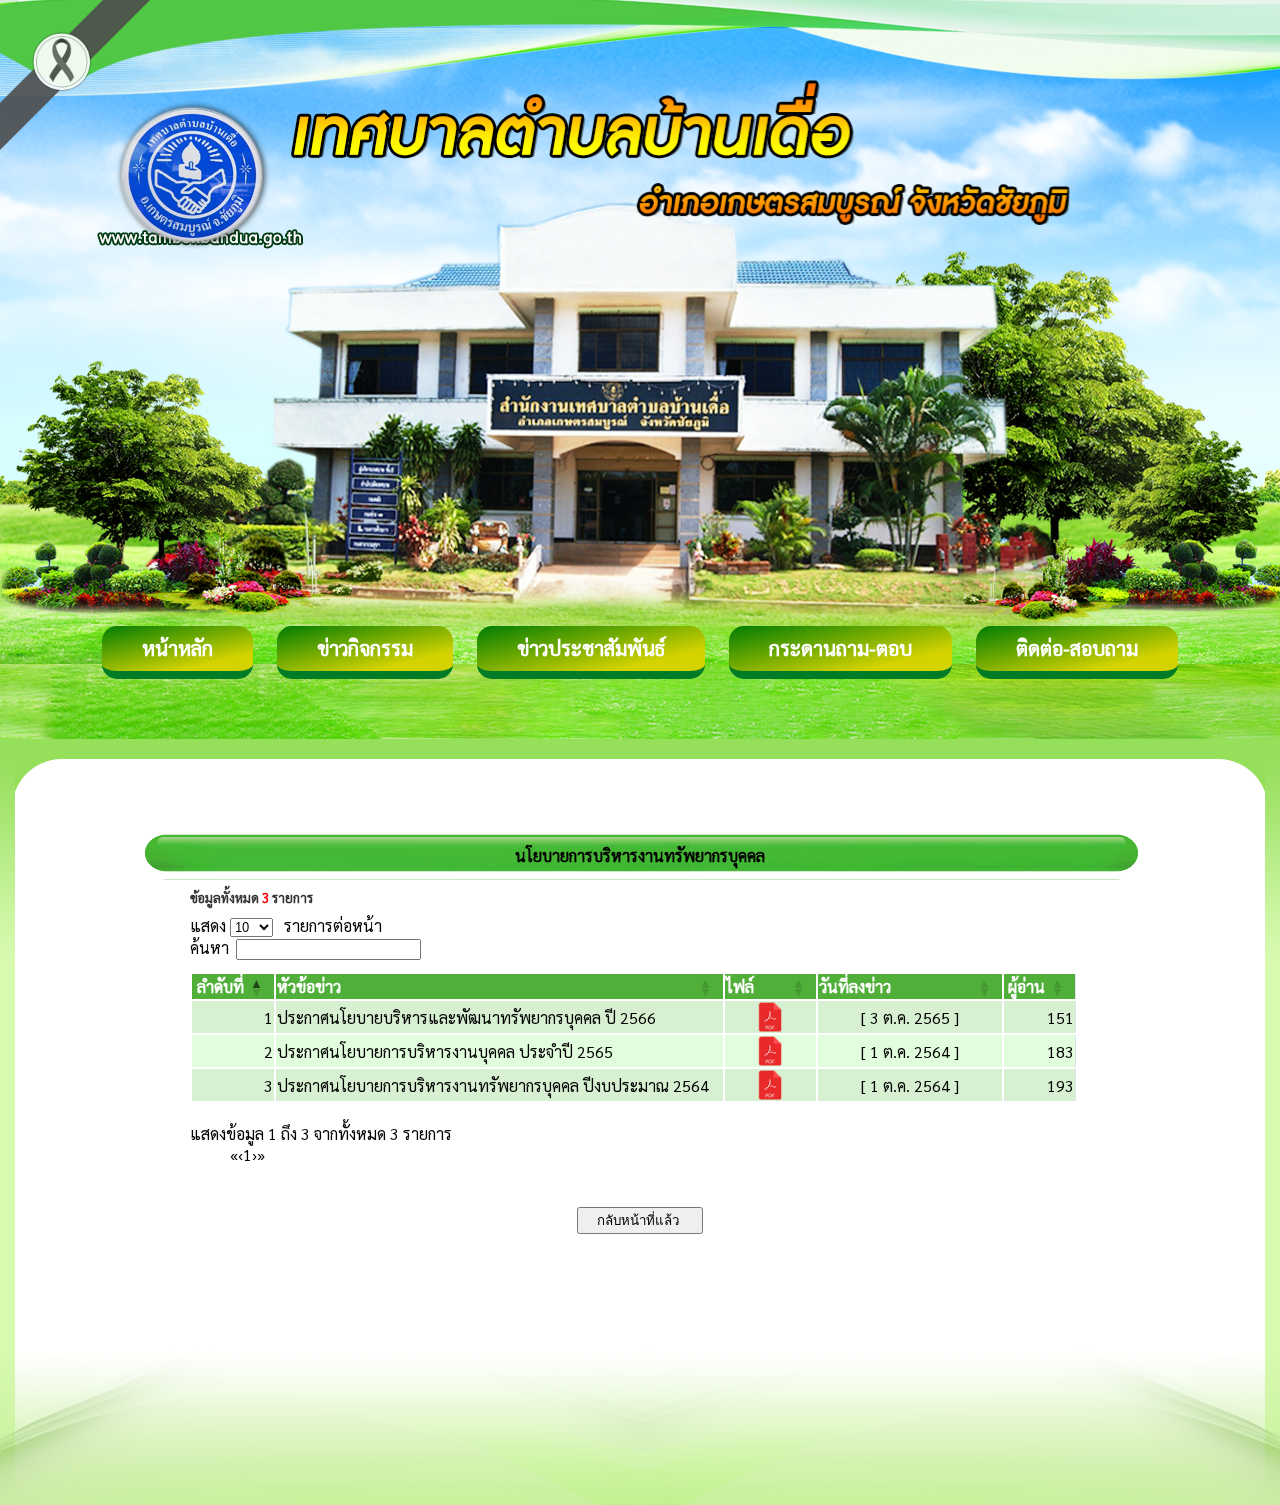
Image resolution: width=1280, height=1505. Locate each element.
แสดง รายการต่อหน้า (286, 925)
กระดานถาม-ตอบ (840, 648)
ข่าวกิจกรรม (365, 648)
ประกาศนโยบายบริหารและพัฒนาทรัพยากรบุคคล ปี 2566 (466, 1017)
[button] (220, 986)
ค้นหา (209, 947)
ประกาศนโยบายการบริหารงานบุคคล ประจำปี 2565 (445, 1051)
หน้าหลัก (177, 648)
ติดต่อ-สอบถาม (1077, 648)
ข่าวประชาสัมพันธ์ (591, 648)
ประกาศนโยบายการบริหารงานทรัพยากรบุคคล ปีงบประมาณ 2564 (493, 1085)
